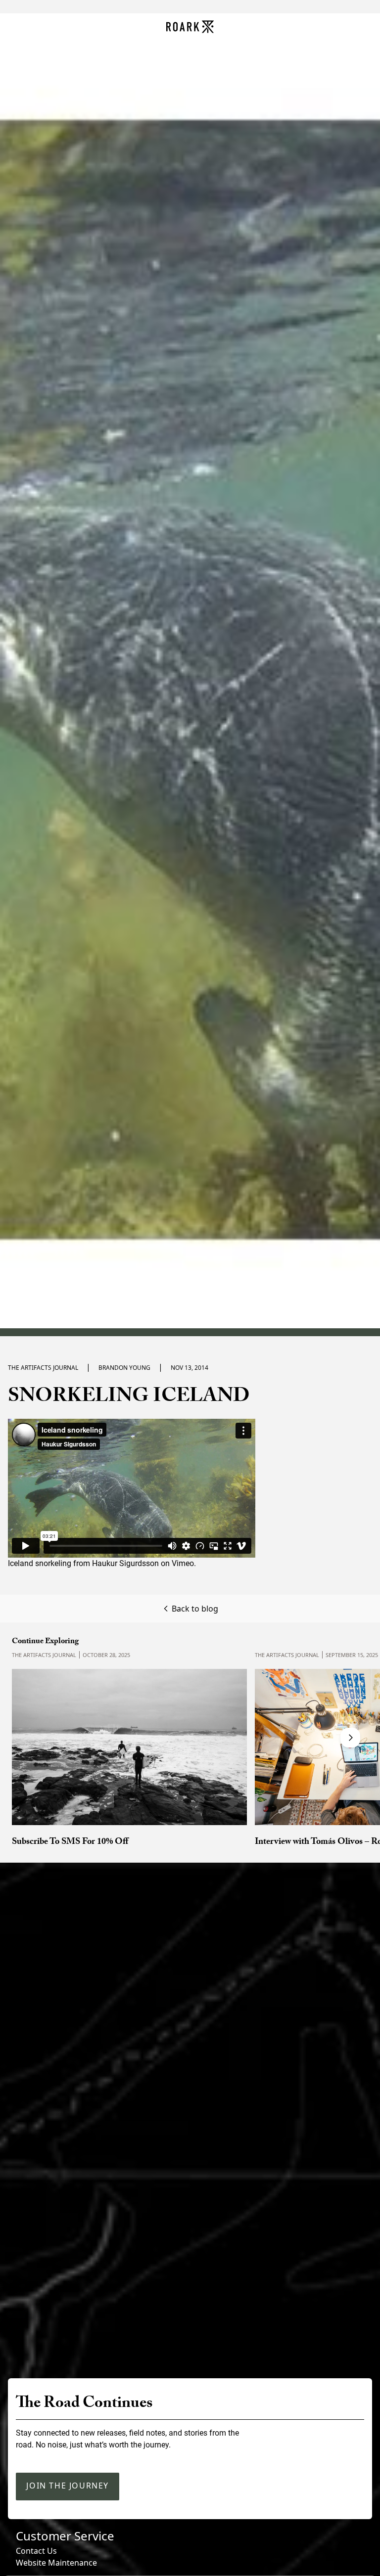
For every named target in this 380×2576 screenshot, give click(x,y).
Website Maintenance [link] (56, 2563)
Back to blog (195, 1609)
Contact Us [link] (36, 2551)
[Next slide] (350, 1738)
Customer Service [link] (65, 2536)
